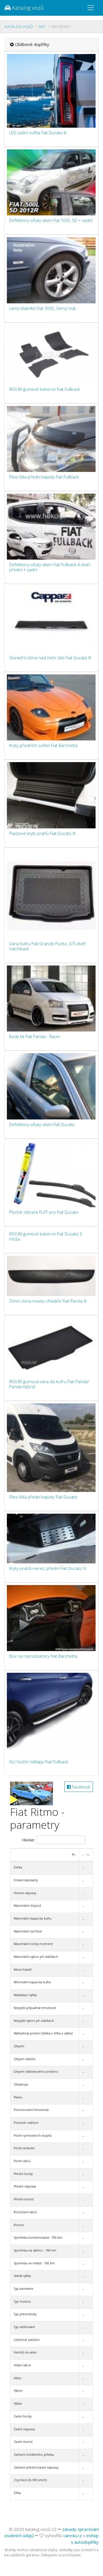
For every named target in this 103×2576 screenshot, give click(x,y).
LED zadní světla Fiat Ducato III (38, 133)
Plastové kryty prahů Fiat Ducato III (42, 833)
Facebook (81, 1787)
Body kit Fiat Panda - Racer (35, 1036)
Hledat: (28, 1840)
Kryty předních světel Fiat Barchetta (43, 745)
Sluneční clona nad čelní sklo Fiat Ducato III (50, 658)
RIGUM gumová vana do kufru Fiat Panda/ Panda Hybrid (49, 1384)
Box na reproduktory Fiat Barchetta (43, 1656)
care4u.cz (73, 2535)
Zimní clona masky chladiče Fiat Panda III (48, 1301)
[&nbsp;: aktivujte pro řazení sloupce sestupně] (45, 1855)
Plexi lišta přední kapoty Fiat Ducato (43, 1497)
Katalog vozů (27, 8)
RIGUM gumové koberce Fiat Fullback (44, 389)
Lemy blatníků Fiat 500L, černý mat (42, 308)
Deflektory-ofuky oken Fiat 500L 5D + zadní (51, 220)
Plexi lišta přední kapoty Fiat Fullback (44, 477)
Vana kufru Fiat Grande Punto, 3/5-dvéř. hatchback (48, 946)
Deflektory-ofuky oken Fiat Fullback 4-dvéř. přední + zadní (50, 567)
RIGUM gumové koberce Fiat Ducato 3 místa (46, 1236)
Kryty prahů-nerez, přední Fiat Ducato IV (48, 1568)
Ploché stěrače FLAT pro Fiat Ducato (44, 1212)
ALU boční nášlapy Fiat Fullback (39, 1762)
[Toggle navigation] (91, 8)
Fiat (42, 27)
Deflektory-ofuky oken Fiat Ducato (42, 1124)
